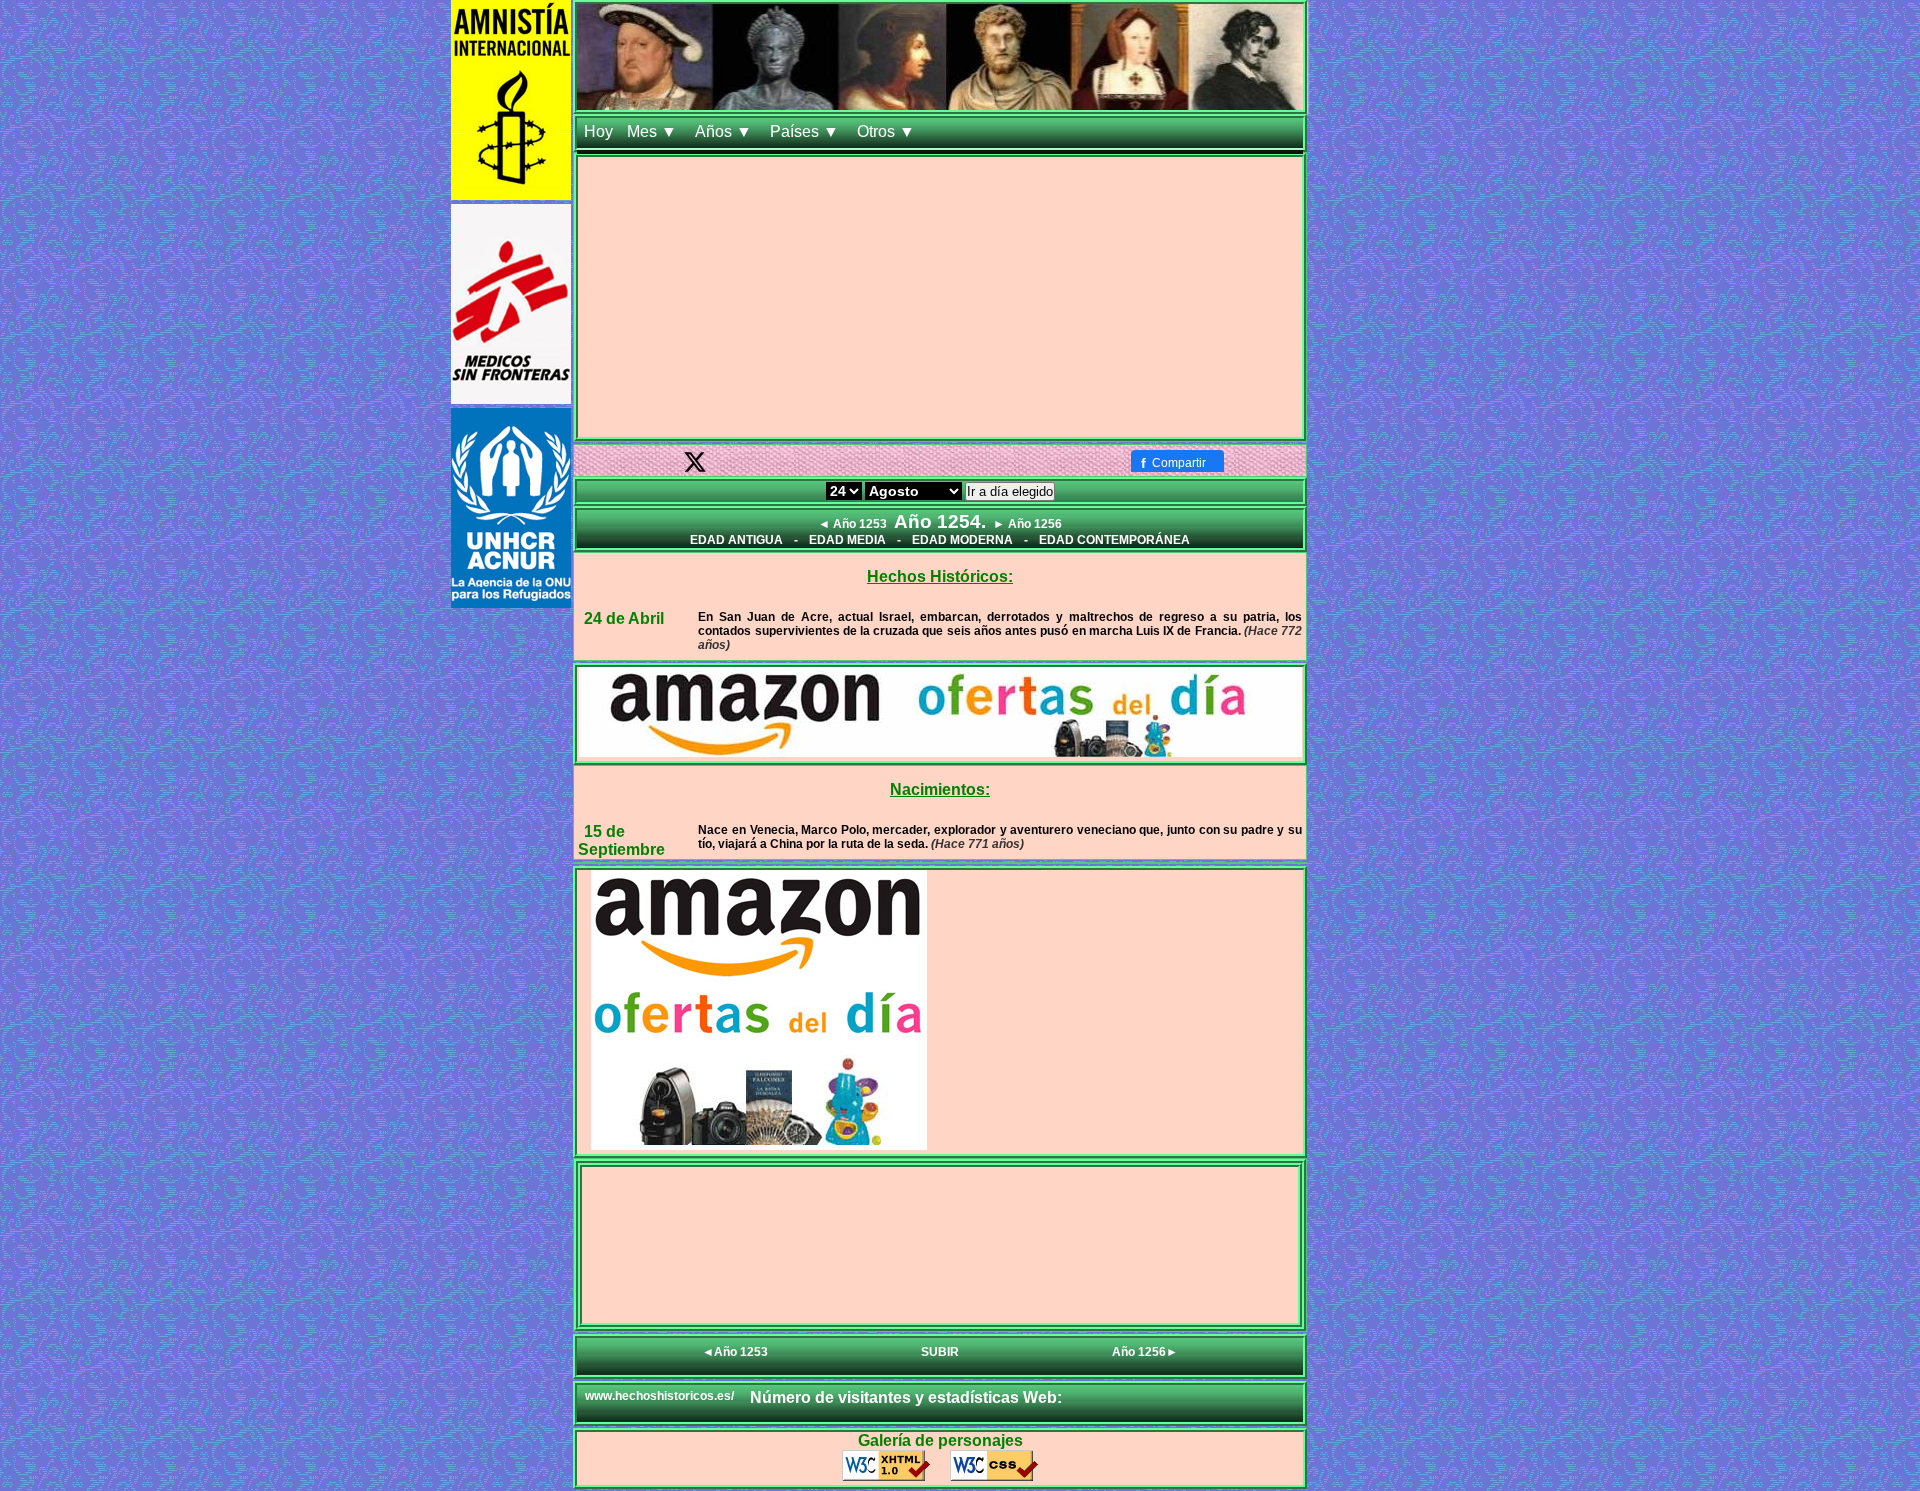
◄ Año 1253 (852, 524)
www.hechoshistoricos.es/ (659, 1396)
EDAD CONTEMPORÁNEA (1114, 540)
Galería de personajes (940, 1440)
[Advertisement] (940, 297)
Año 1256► (1145, 1352)
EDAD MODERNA (962, 540)
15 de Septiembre (621, 840)
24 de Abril (624, 618)
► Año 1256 (1027, 524)
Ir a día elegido (1010, 491)
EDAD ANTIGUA (736, 540)
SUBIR (940, 1352)
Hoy (598, 131)
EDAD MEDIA (847, 540)
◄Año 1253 (735, 1352)
